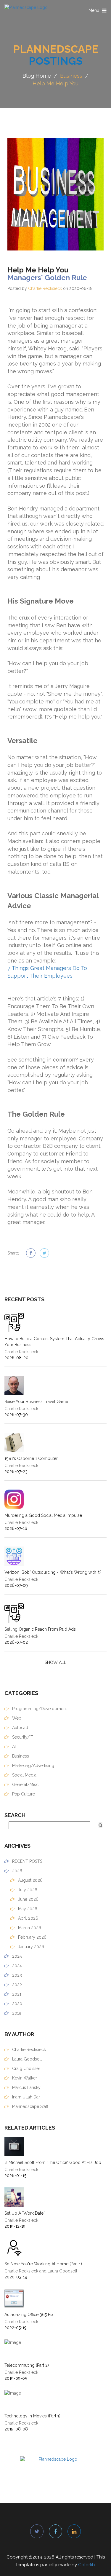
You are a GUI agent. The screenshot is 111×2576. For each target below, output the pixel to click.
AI (13, 1747)
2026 (17, 1871)
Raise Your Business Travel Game (36, 1402)
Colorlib (87, 2565)
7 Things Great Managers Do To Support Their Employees (47, 972)
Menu (98, 12)
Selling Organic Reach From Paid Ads (40, 1629)
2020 (17, 2004)
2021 (16, 1994)
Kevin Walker (24, 2078)
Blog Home (37, 76)
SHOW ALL (55, 1662)
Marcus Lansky (26, 2087)
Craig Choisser (26, 2069)
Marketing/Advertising (33, 1766)
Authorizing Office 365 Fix (29, 2315)
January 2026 (30, 1947)
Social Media (24, 1775)
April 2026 (28, 1918)
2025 (16, 1956)
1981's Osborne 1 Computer (31, 1458)
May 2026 (27, 1909)
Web (16, 1718)
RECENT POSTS (27, 1861)
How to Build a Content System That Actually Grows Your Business (54, 1342)
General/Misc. (25, 1785)
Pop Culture (23, 1794)
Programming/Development (39, 1709)
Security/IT (22, 1737)
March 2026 (29, 1928)
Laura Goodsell (26, 2059)
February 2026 (32, 1937)
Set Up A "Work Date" (25, 2213)
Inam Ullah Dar (25, 2097)
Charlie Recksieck (45, 288)
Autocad (20, 1728)
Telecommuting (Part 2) (27, 2365)
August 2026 (30, 1880)
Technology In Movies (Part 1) (32, 2416)
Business (71, 76)
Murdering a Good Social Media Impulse (43, 1515)
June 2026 (28, 1899)
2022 (16, 1985)
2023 (16, 1975)
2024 (16, 1966)
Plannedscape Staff (30, 2106)
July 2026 (27, 1890)
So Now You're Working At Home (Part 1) (43, 2264)
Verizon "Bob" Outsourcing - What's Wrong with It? (53, 1572)
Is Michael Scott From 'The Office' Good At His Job (53, 2162)
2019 (16, 2013)
